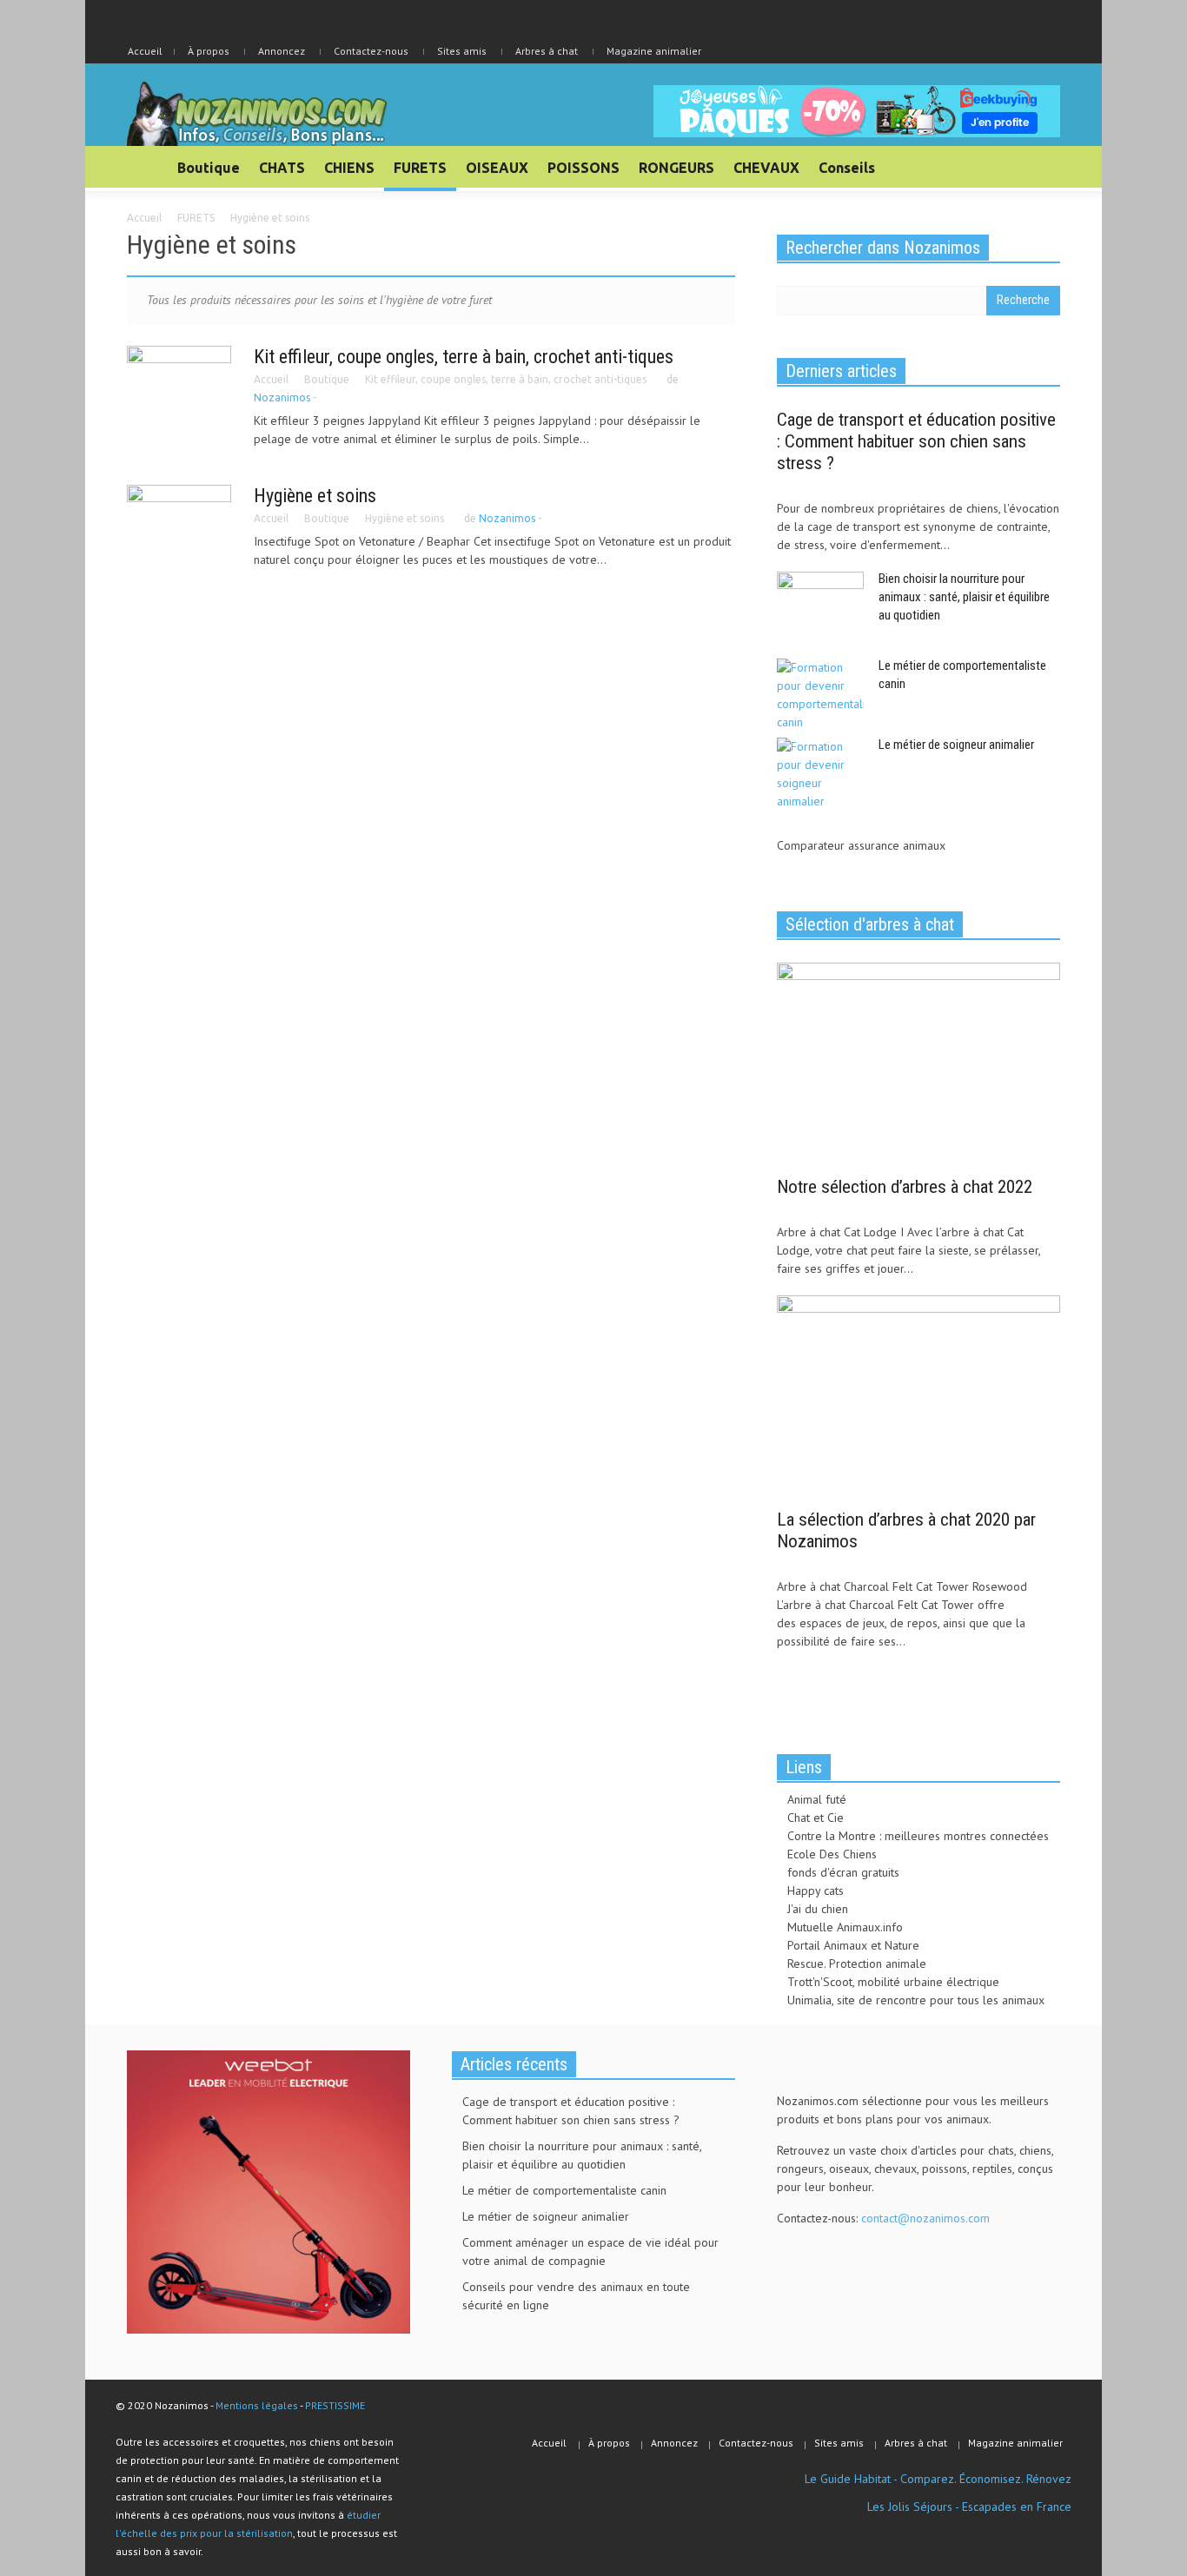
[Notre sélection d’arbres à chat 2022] (918, 1063)
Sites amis (462, 51)
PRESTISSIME (335, 2405)
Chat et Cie (816, 1818)
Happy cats (816, 1891)
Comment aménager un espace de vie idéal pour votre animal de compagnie (590, 2252)
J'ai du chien (818, 1909)
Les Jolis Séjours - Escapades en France (969, 2506)
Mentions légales (257, 2405)
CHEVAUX (766, 168)
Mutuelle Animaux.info (845, 1927)
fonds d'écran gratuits (843, 1872)
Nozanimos (282, 397)
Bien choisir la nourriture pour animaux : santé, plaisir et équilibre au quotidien (964, 597)
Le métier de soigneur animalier (956, 745)
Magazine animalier (654, 51)
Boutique (209, 168)
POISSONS (584, 168)
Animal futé (817, 1799)
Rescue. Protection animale (857, 1963)
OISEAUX (497, 168)
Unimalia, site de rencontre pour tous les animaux (916, 2000)
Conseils (847, 168)
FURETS (420, 168)
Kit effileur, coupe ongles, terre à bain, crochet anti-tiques (464, 357)
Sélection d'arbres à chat (870, 924)
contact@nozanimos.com (925, 2218)
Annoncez (282, 51)
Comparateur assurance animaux (861, 845)
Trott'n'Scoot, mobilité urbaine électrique (893, 1982)
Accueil (271, 379)
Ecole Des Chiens (832, 1854)
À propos (209, 51)
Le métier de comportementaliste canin (564, 2190)
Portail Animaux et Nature (853, 1945)
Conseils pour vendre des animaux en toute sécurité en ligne (576, 2296)
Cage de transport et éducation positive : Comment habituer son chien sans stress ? (916, 441)
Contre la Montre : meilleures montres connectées (918, 1836)
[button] (1043, 167)
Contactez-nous (371, 51)
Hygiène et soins (315, 496)
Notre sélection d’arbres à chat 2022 (905, 1187)
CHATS (282, 168)
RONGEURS (676, 168)
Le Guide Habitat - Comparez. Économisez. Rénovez (938, 2479)
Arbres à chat (547, 51)
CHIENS (349, 168)
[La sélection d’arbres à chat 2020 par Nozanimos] (918, 1396)
